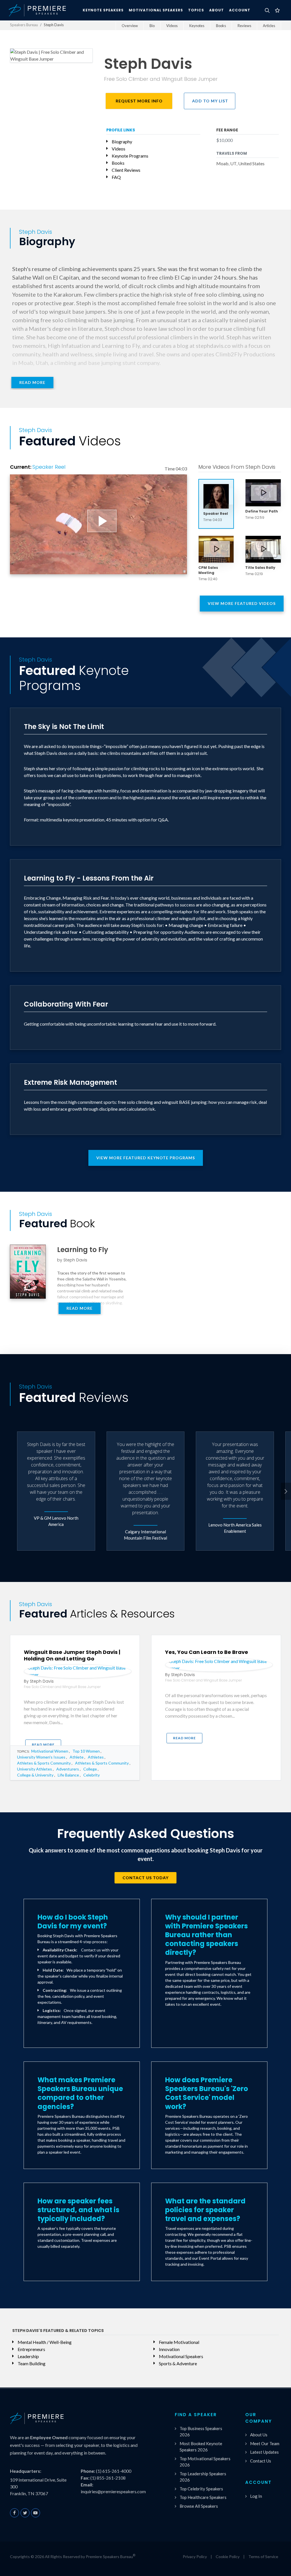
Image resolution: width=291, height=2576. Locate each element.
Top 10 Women (86, 1751)
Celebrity (92, 1775)
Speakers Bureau (24, 25)
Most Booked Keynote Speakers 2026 (201, 2447)
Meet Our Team (265, 2443)
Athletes (96, 1757)
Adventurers (68, 1769)
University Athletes (35, 1769)
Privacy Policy (195, 2557)
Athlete (77, 1757)
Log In (256, 2496)
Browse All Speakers (199, 2506)
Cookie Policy (228, 2557)
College (90, 1769)
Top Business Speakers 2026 (201, 2432)
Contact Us (261, 2461)
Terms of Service (263, 2557)
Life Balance (68, 1775)
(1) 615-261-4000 (114, 2471)
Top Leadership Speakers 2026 (203, 2477)
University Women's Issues (41, 1757)
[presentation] (286, 1491)
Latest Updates (264, 2452)
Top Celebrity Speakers (201, 2489)
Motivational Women (50, 1751)
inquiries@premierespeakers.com (113, 2491)
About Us (259, 2435)
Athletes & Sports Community (44, 1763)
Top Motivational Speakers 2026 (205, 2462)
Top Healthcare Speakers (203, 2497)
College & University (35, 1775)
